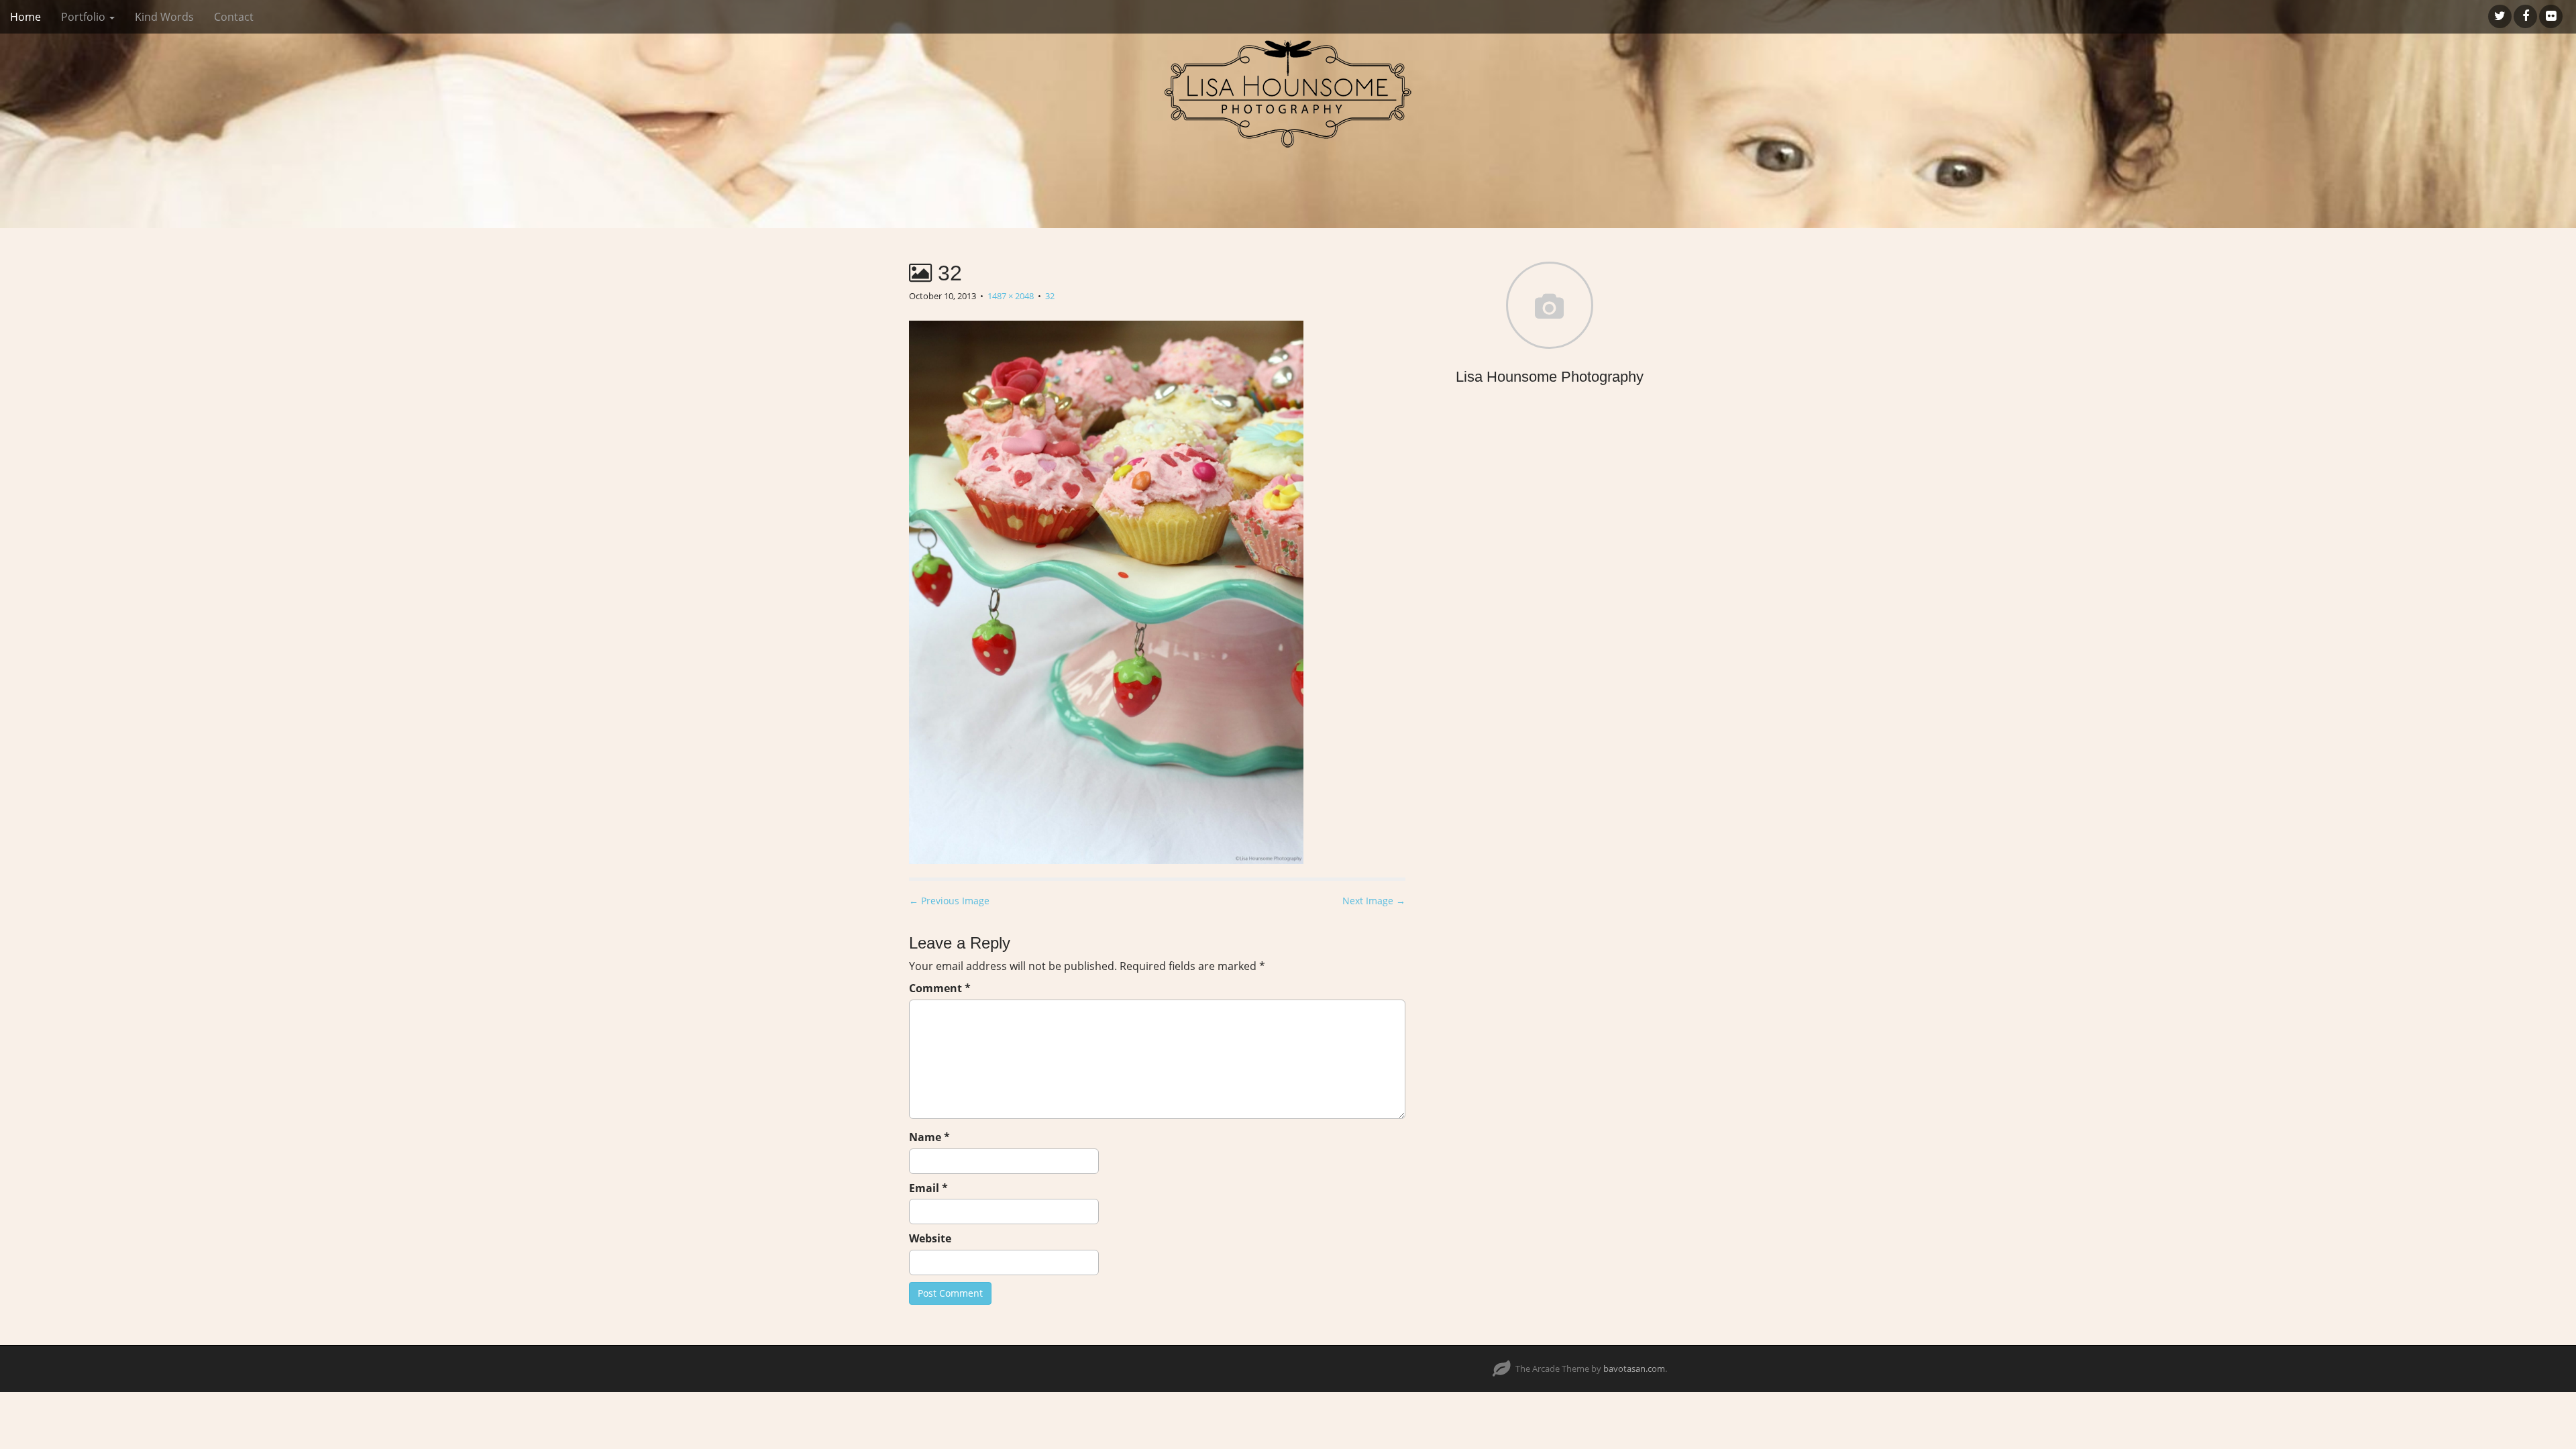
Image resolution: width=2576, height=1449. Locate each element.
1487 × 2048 (1011, 296)
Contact (234, 17)
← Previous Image (949, 901)
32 (1050, 296)
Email (928, 1188)
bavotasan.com (1634, 1368)
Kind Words (164, 17)
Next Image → (1374, 901)
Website (930, 1238)
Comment (940, 988)
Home (25, 17)
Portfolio (85, 17)
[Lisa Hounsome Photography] (1288, 94)
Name (929, 1137)
